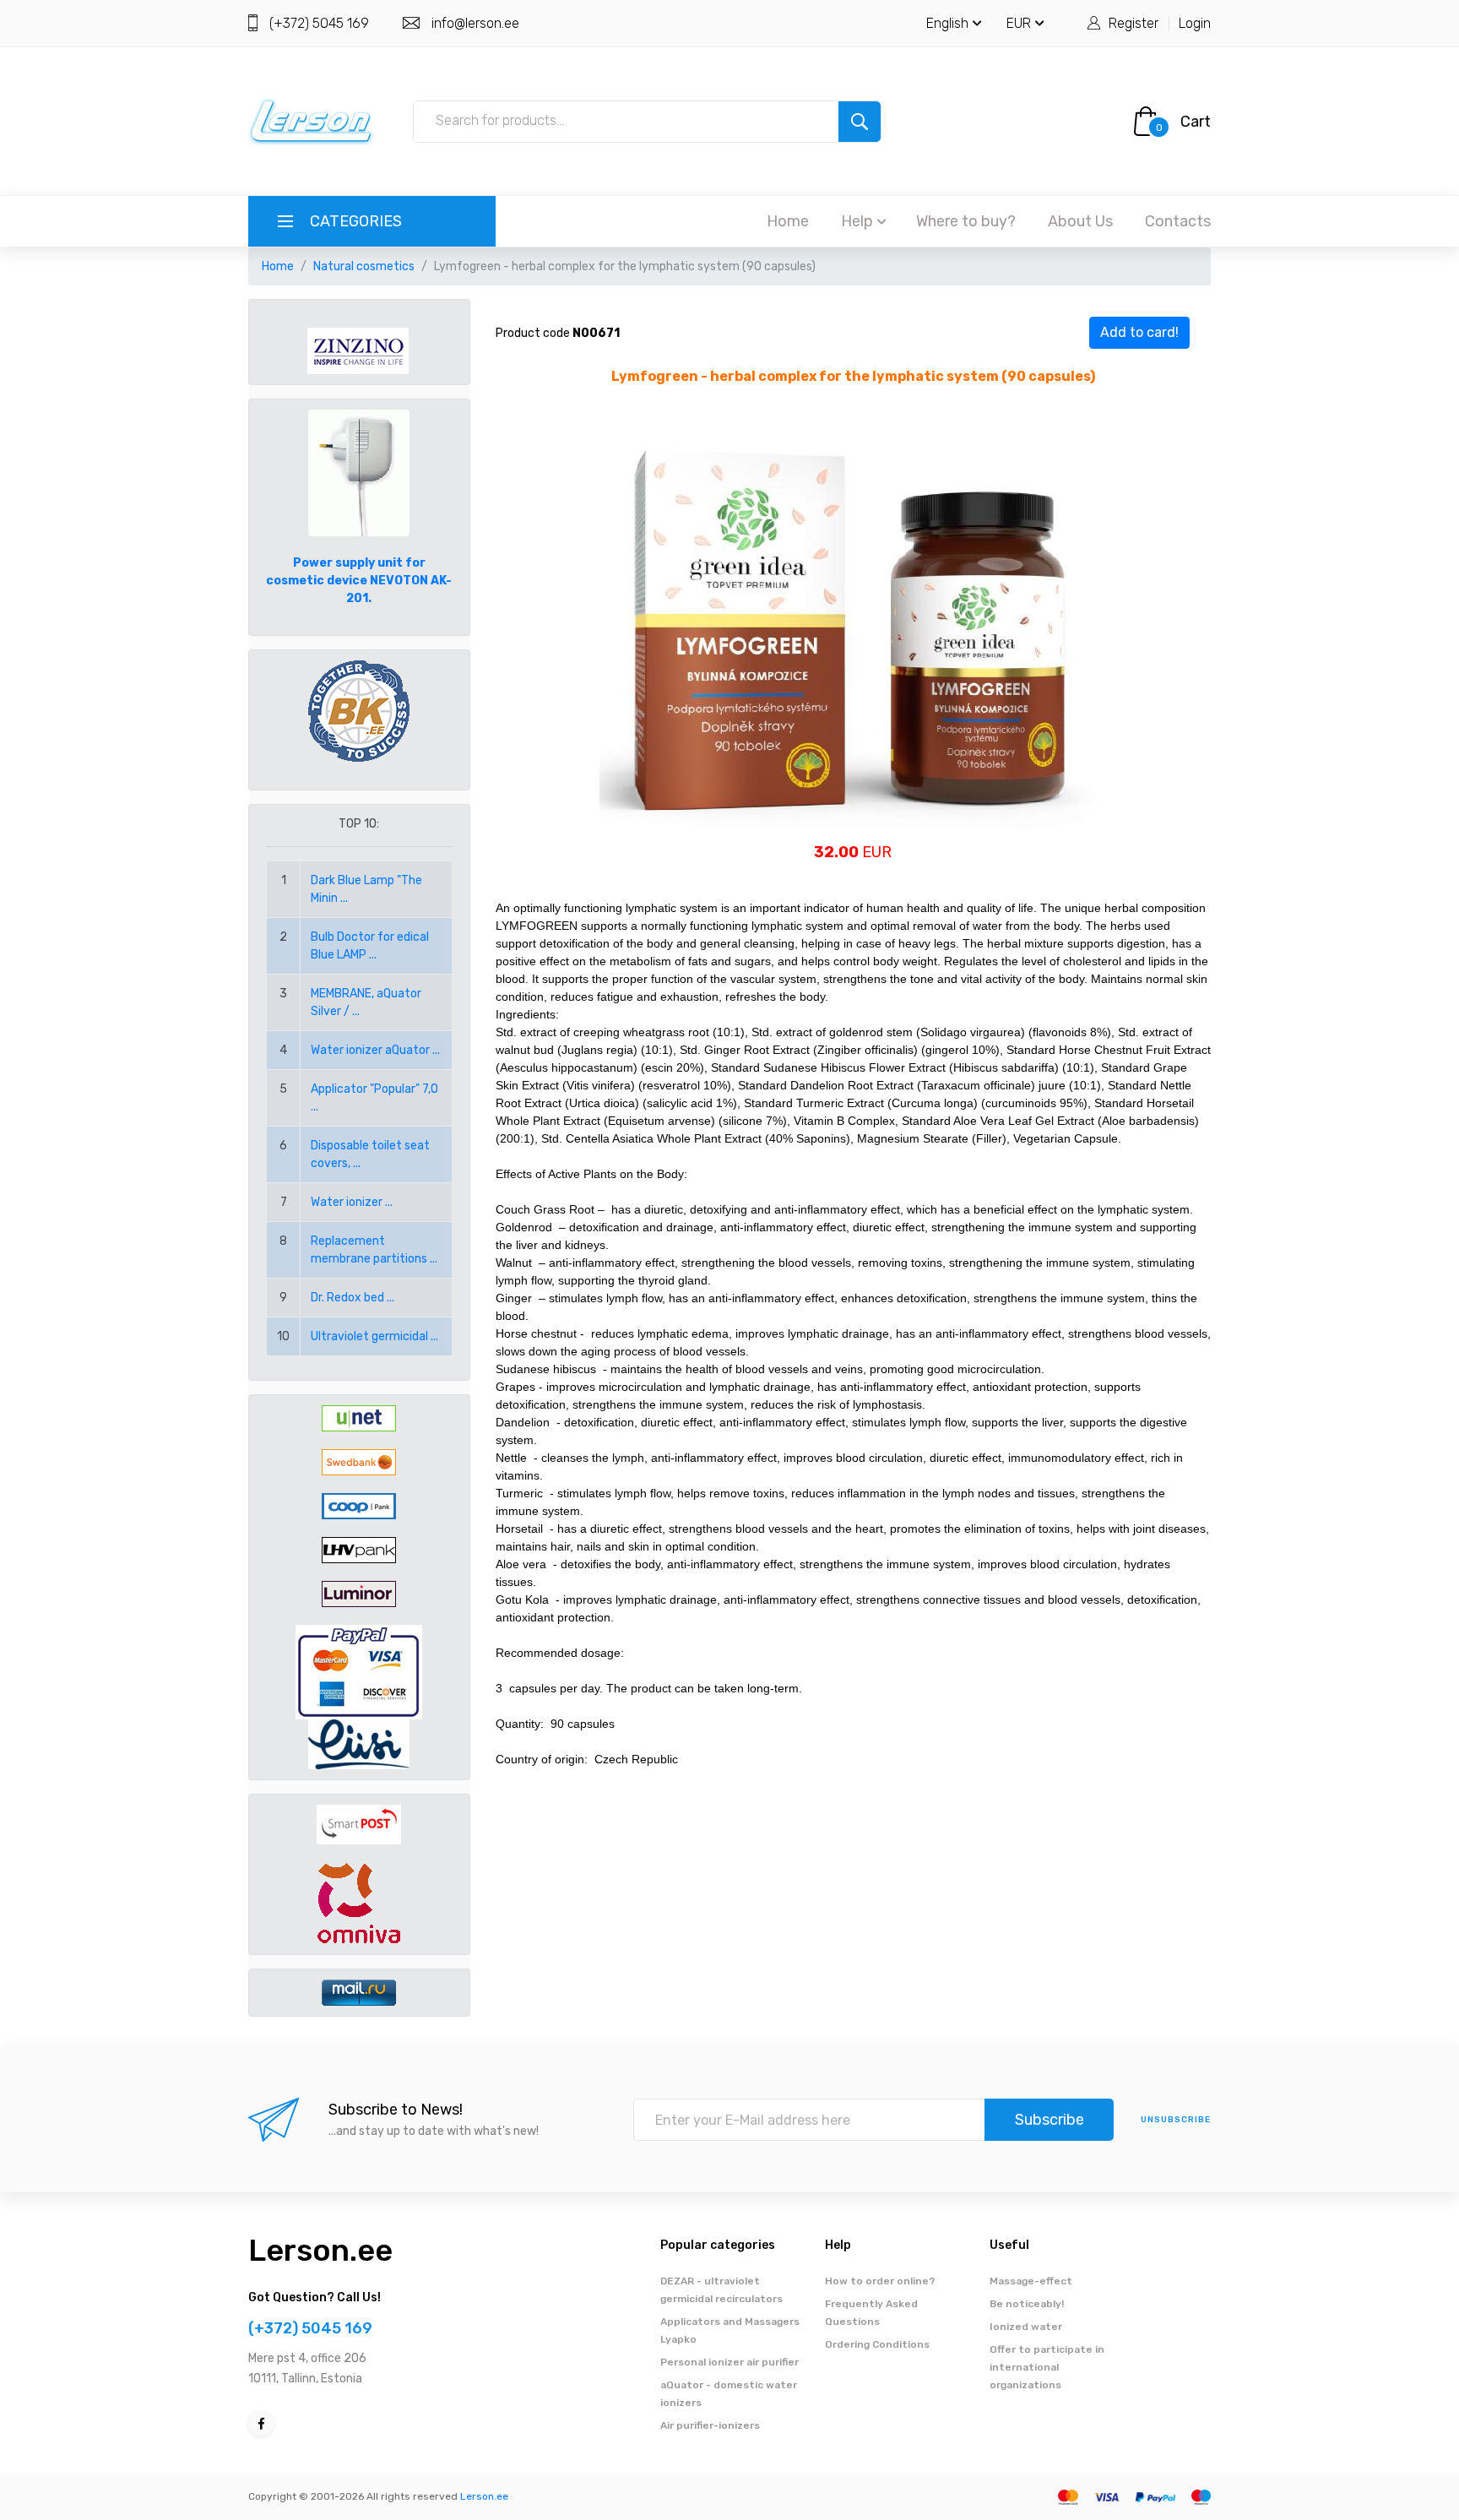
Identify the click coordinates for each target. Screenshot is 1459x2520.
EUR (1019, 23)
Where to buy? (966, 221)
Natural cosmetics (364, 266)
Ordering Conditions (877, 2344)
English (947, 23)
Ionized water (1026, 2327)
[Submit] (860, 122)
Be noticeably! (1027, 2304)
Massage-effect (1031, 2281)
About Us (1080, 221)
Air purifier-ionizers (710, 2425)
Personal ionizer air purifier (729, 2362)
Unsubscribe (1176, 2120)
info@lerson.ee (475, 23)
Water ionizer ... (352, 1202)
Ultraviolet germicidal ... (374, 1336)
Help (857, 221)
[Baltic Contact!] (359, 711)
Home (788, 221)
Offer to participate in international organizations (1047, 2367)
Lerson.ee (320, 2250)
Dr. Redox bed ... (353, 1298)
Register (1134, 23)
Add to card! (1139, 332)
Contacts (1178, 221)
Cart (1196, 122)
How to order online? (880, 2281)
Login (1195, 23)
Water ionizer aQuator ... (375, 1050)
